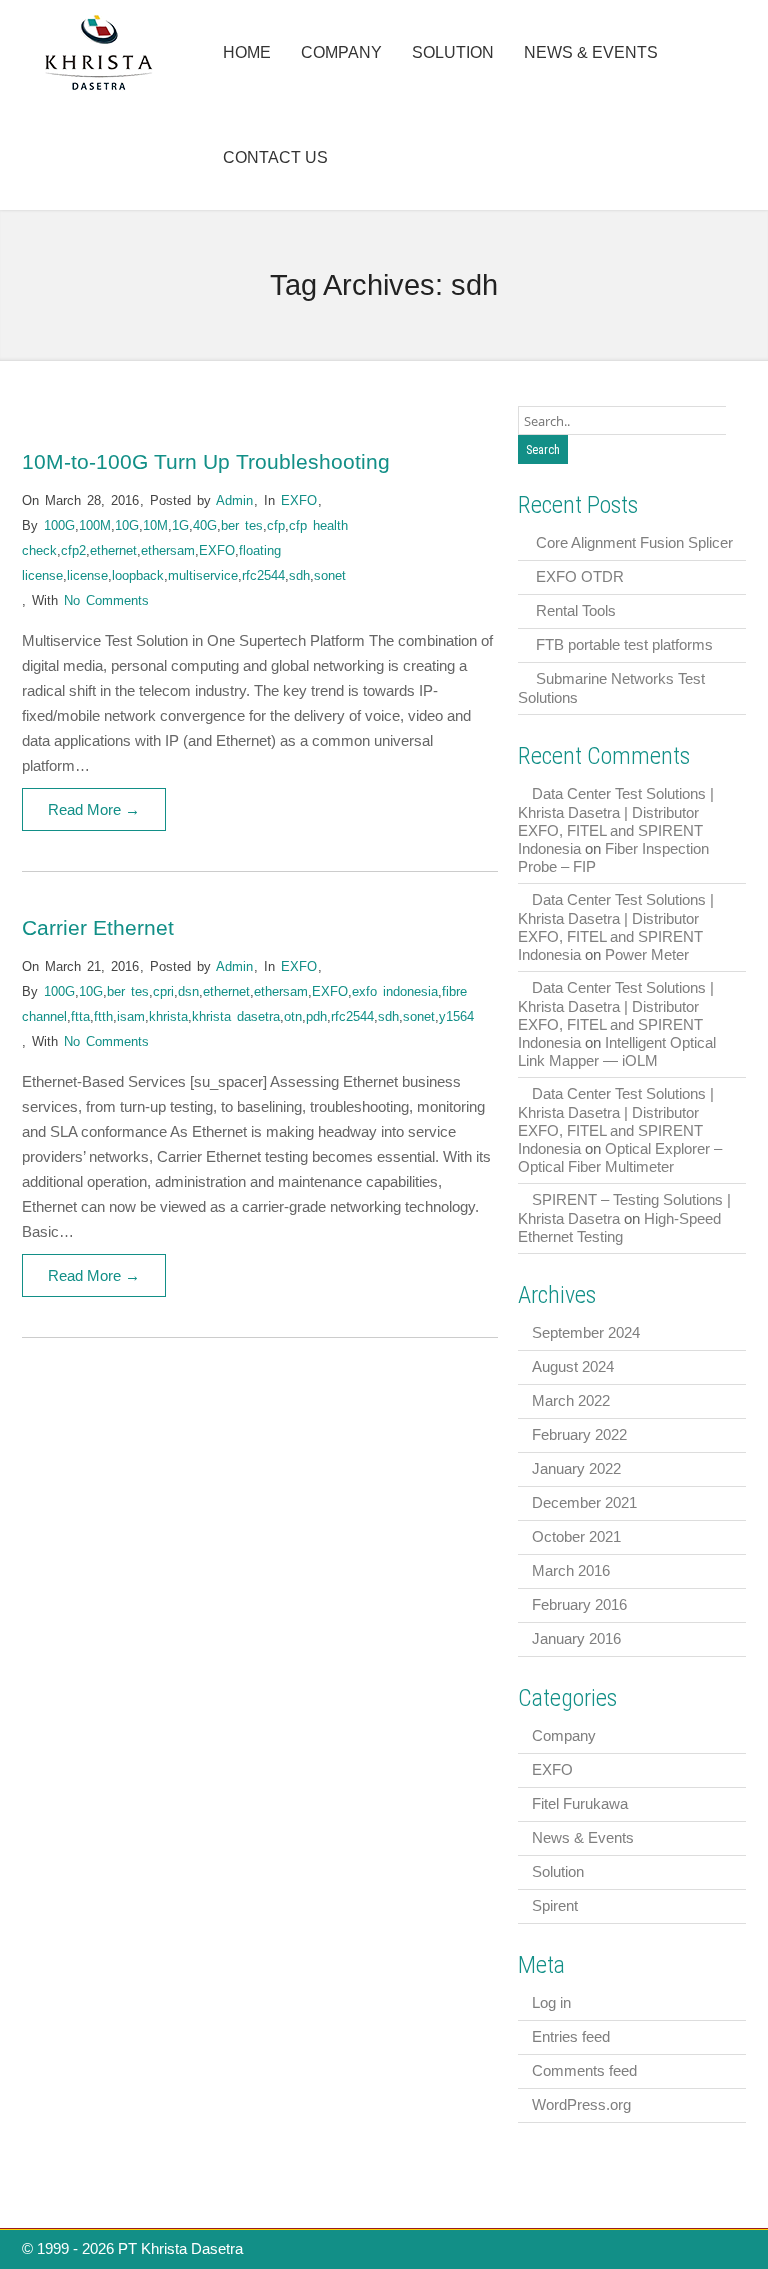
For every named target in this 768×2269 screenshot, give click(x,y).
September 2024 (586, 1332)
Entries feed (571, 2036)
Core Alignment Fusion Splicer (634, 542)
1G (180, 525)
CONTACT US (275, 157)
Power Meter (647, 954)
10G (127, 525)
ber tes (242, 525)
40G (205, 525)
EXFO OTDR (580, 576)
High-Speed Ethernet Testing (619, 1227)
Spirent (555, 1905)
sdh (299, 575)
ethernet (113, 550)
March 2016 (571, 1570)
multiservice (203, 575)
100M (95, 525)
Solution (558, 1871)
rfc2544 (263, 575)
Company (564, 1735)
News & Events (583, 1837)
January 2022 (576, 1468)
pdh (316, 1016)
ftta (80, 1016)
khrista (168, 1016)
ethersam (168, 550)
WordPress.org (581, 2104)
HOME (247, 52)
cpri (163, 991)
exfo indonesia (395, 991)
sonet (330, 575)
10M (155, 525)
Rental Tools (576, 610)
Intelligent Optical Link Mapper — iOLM (617, 1051)
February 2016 (579, 1604)
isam (131, 1016)
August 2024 (573, 1366)
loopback (138, 575)
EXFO (299, 500)
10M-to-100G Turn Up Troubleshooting (206, 461)
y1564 (456, 1016)
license (87, 575)
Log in (551, 2002)
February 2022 (579, 1434)
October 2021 (576, 1536)
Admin (234, 500)
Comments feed (584, 2070)
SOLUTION (453, 52)
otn (293, 1016)
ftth (103, 1016)
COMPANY (341, 52)
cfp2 (73, 550)
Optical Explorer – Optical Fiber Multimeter (620, 1157)
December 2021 (584, 1502)
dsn (188, 991)
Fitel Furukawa (580, 1803)
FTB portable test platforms (624, 644)
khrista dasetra (236, 1016)
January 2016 (576, 1638)
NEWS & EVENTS (591, 52)
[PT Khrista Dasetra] (99, 87)
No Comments (106, 600)
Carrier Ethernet (98, 927)
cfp (276, 525)
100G (59, 525)
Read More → (94, 809)
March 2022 (571, 1400)
